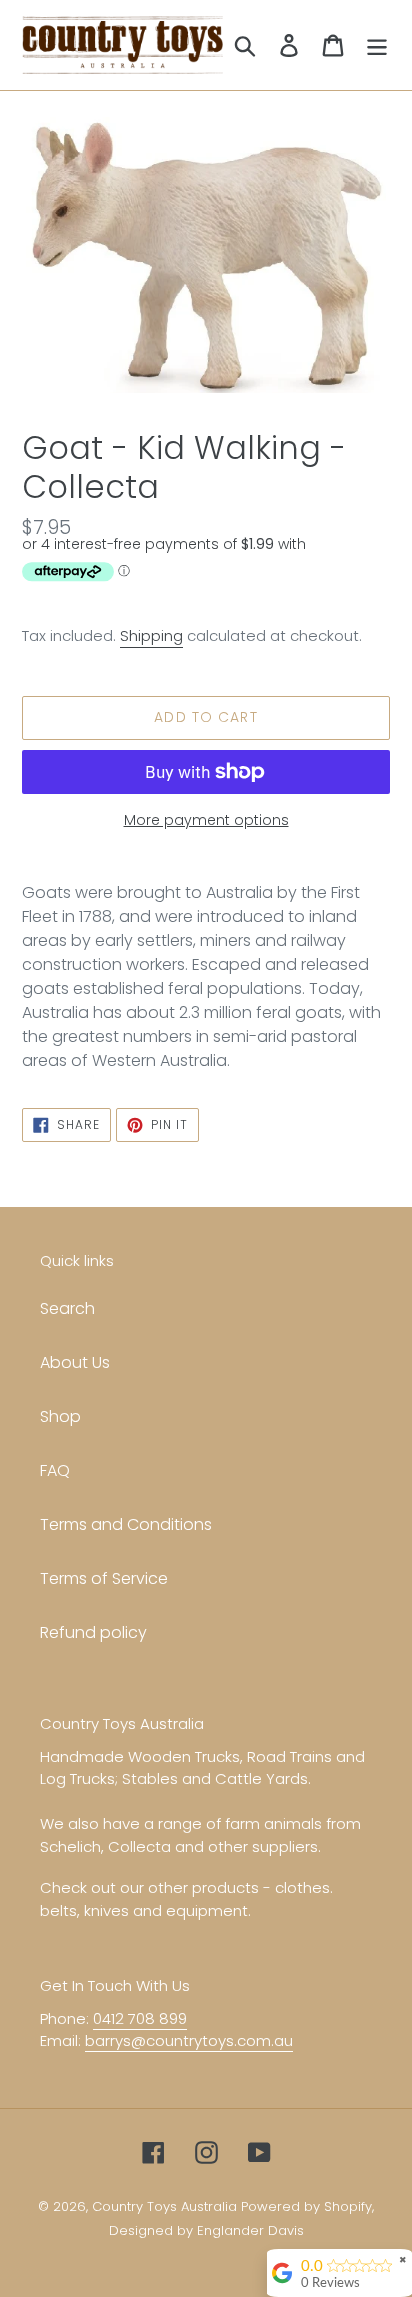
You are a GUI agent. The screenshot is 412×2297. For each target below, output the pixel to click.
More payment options (206, 820)
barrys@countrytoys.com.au (189, 2040)
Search (67, 1308)
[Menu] (377, 45)
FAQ (55, 1470)
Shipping (151, 635)
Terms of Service (104, 1578)
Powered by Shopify (306, 2206)
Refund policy (93, 1632)
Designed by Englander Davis (206, 2230)
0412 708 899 (140, 2018)
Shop (60, 1416)
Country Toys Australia (164, 2206)
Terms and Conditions (126, 1524)
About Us (75, 1362)
